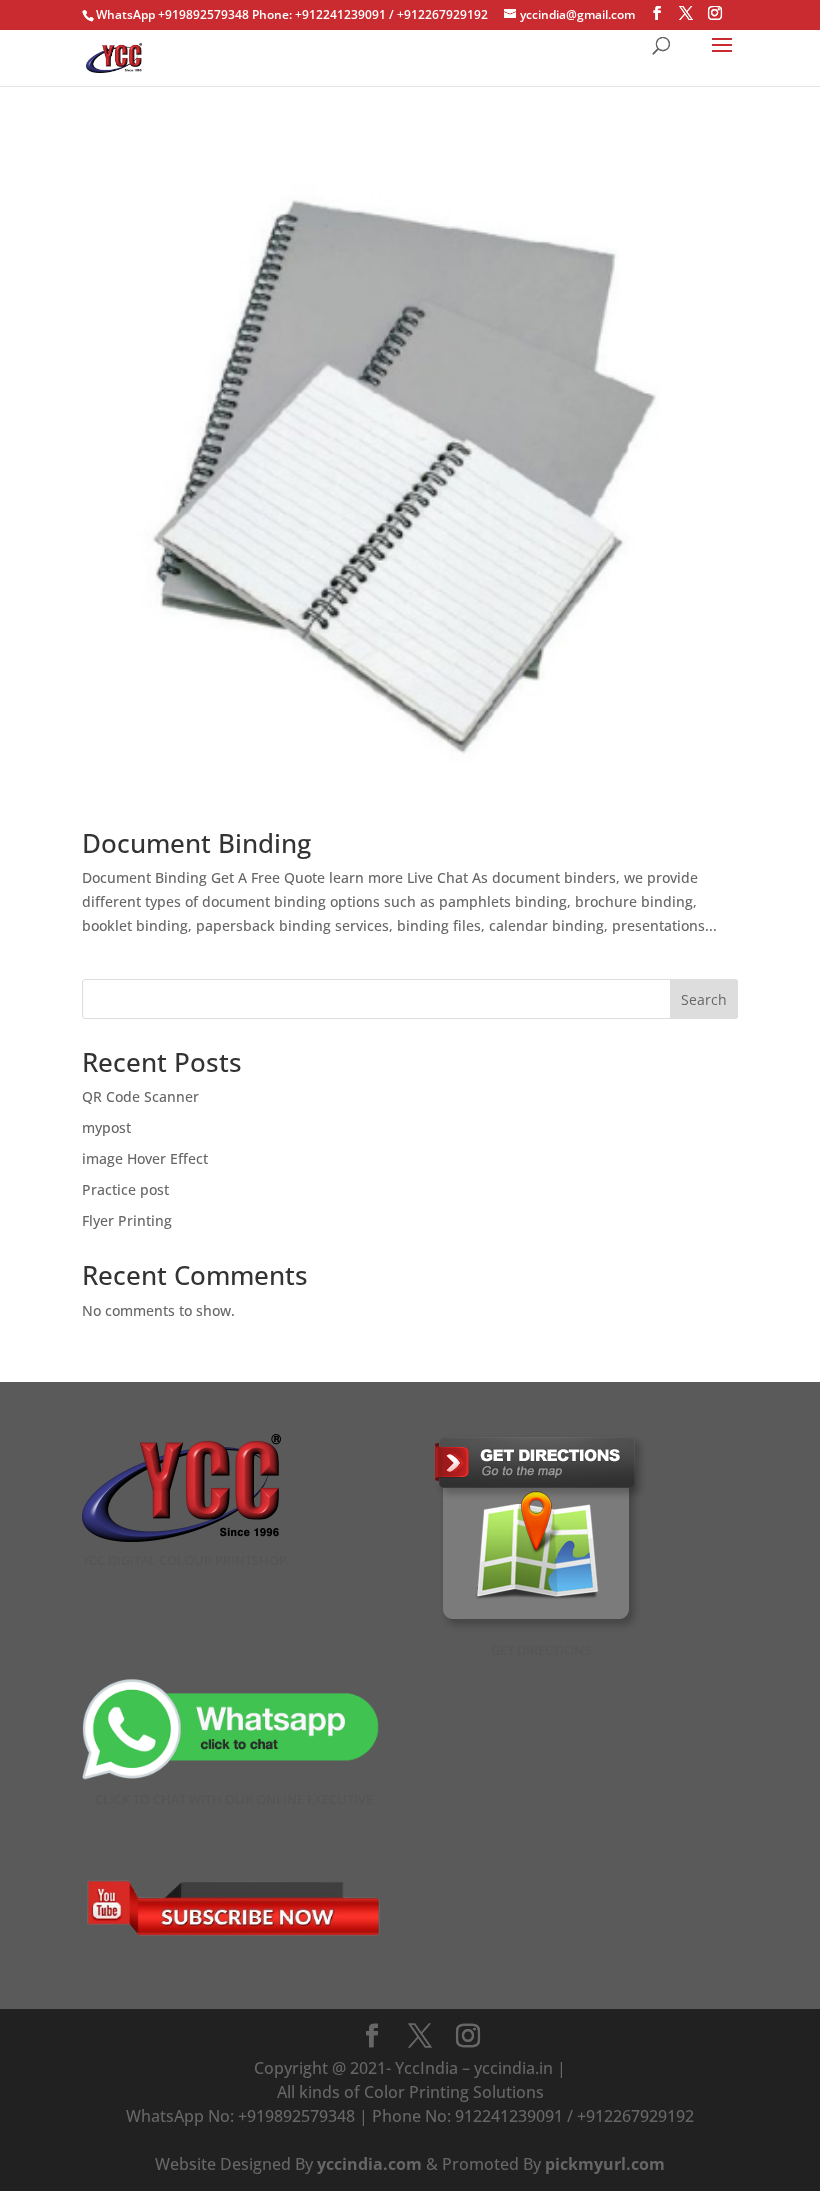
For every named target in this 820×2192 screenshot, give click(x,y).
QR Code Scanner (140, 1096)
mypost (106, 1127)
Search (704, 999)
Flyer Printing (127, 1220)
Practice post (125, 1189)
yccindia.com (369, 2164)
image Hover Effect (145, 1158)
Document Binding (196, 843)
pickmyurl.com (605, 2164)
